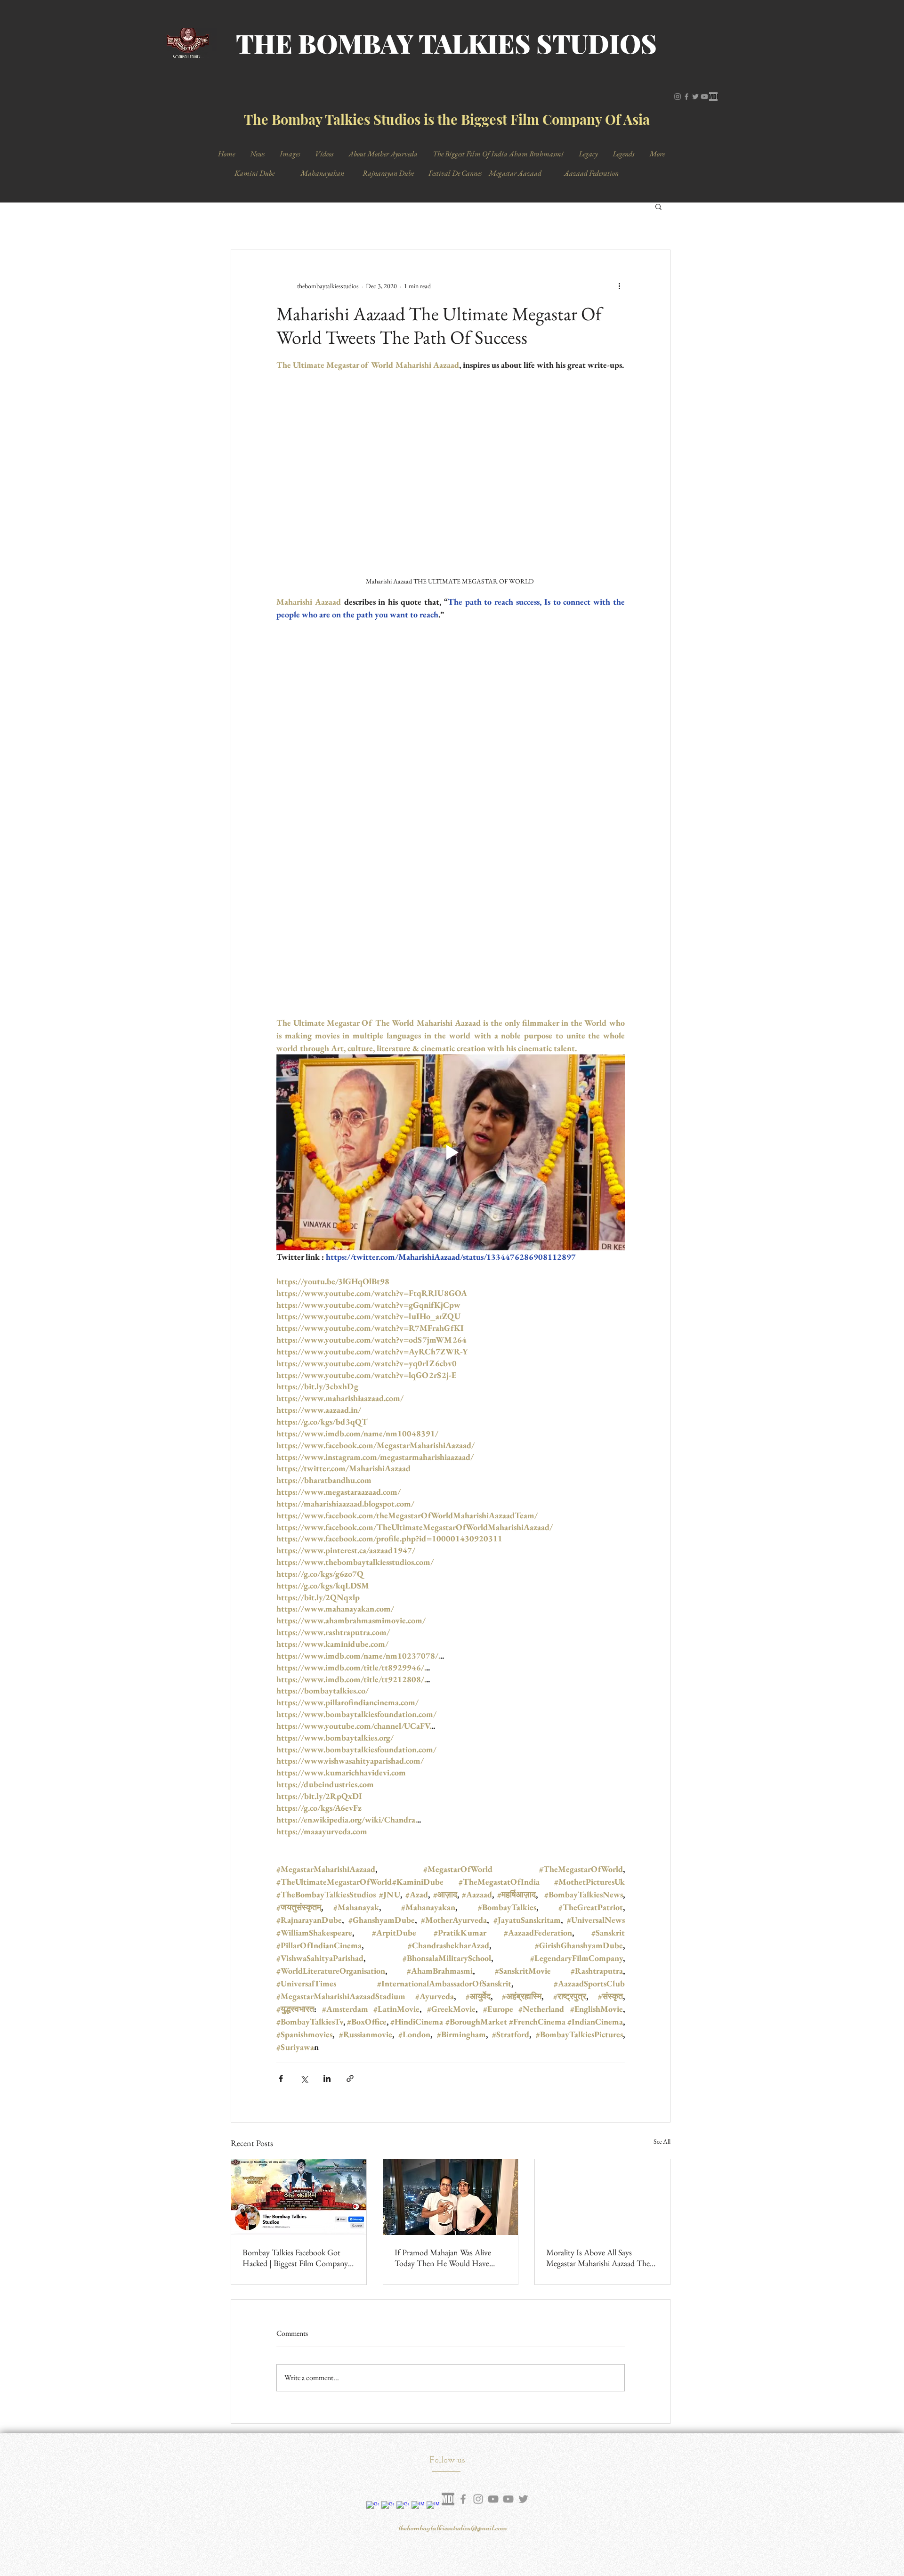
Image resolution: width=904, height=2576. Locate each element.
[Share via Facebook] (281, 1756)
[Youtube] (508, 2177)
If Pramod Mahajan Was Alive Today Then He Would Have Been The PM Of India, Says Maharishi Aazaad (443, 1936)
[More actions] (619, 286)
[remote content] (451, 657)
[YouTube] (704, 97)
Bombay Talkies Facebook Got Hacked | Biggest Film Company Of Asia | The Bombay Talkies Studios (295, 1936)
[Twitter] (695, 97)
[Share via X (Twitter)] (304, 1756)
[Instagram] (678, 97)
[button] (658, 206)
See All (662, 1819)
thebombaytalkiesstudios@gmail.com (453, 2205)
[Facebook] (686, 97)
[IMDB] (713, 97)
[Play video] (451, 830)
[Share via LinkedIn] (327, 1756)
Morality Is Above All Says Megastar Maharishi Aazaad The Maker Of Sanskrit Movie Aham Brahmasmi (598, 1936)
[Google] (373, 2185)
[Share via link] (350, 1756)
